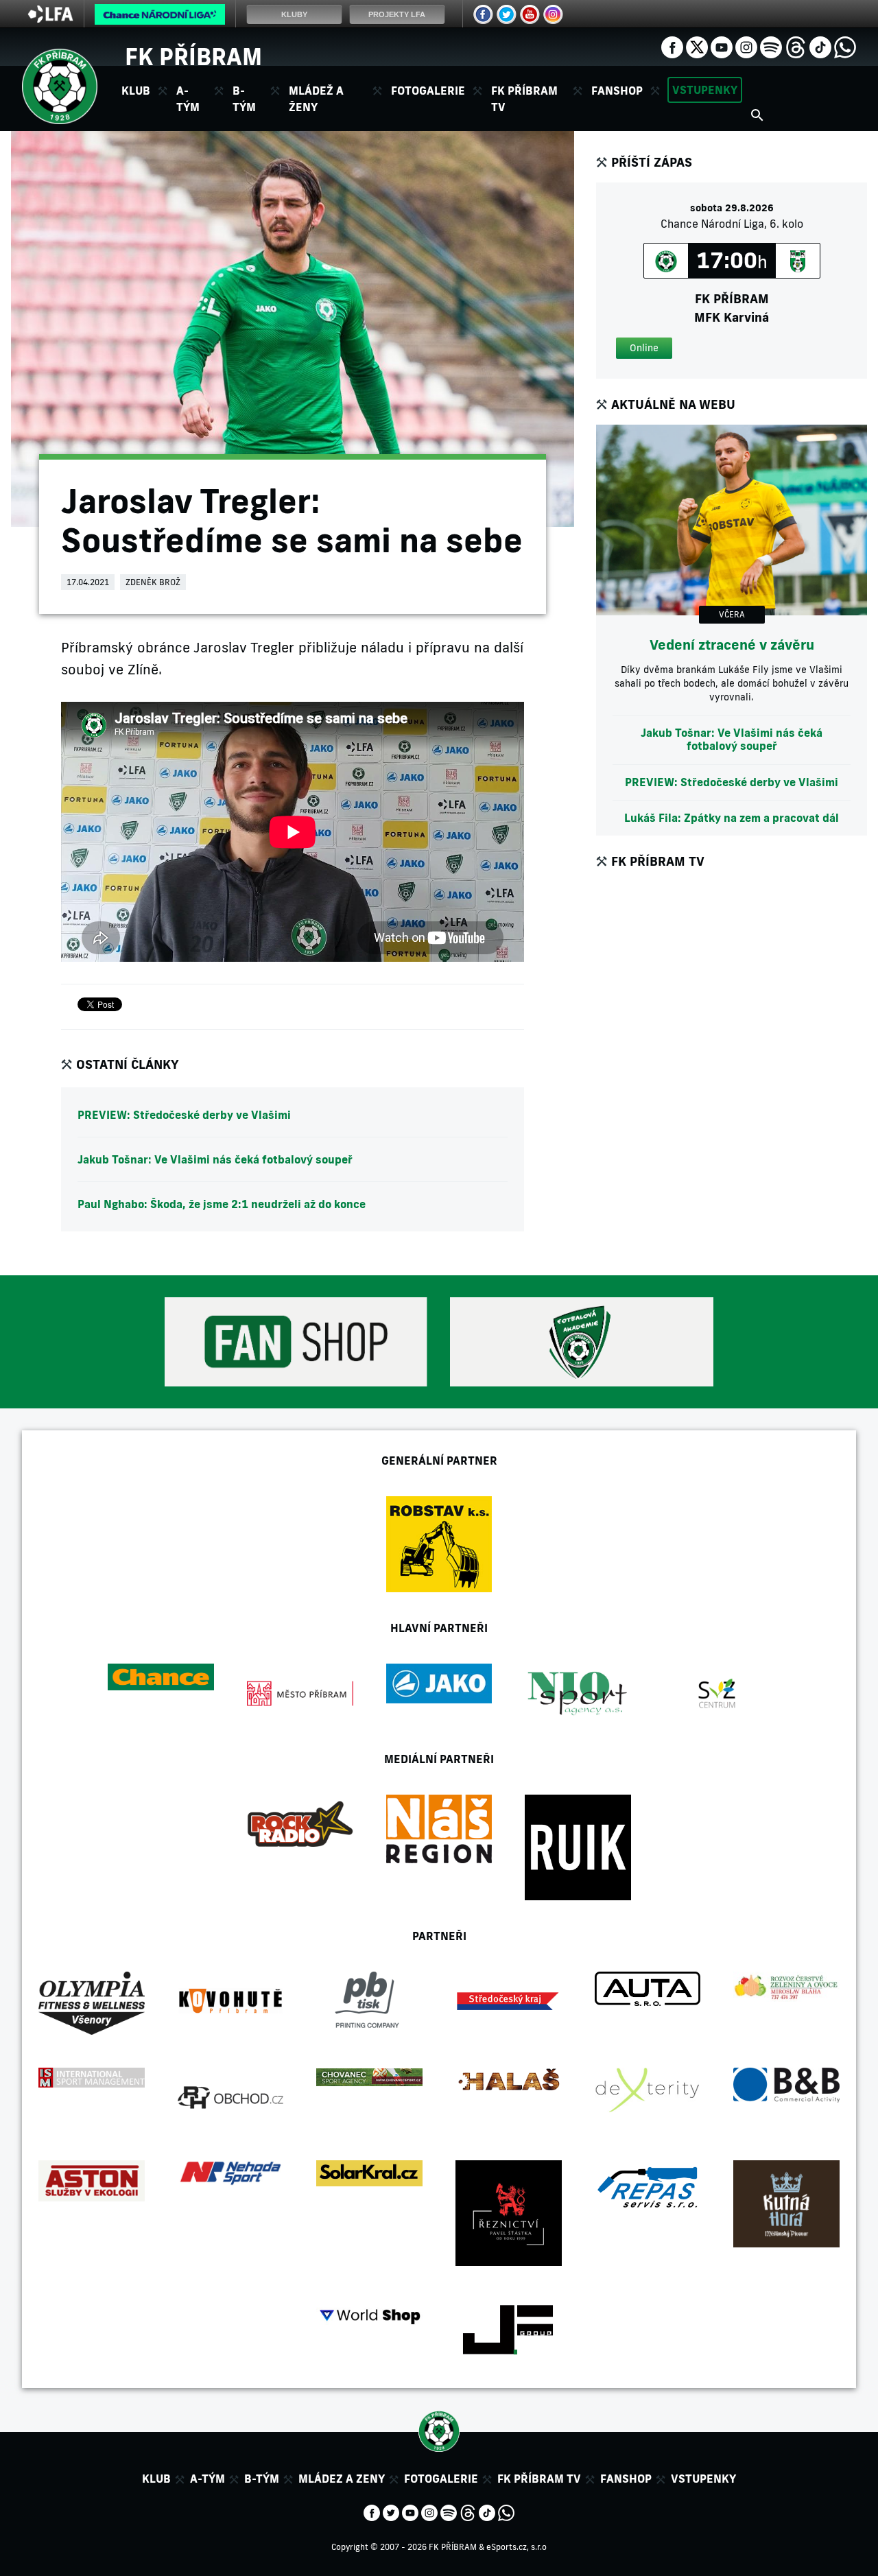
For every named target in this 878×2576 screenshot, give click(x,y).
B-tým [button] (244, 99)
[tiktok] (820, 46)
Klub (156, 2479)
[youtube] (722, 46)
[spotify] (771, 46)
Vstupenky (705, 90)
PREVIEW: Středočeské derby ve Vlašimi (184, 1115)
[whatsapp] (845, 46)
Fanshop (617, 91)
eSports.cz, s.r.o (517, 2547)
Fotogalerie (428, 91)
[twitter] (697, 46)
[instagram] (746, 46)
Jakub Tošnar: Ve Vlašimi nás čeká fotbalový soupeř (215, 1159)
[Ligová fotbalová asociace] (50, 19)
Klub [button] (136, 91)
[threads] (796, 46)
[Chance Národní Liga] (160, 18)
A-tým (207, 2479)
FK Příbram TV (524, 99)
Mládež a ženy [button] (316, 99)
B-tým (262, 2479)
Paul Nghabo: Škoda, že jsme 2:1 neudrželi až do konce (222, 1204)
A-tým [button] (188, 99)
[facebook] (672, 46)
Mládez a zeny (342, 2479)
